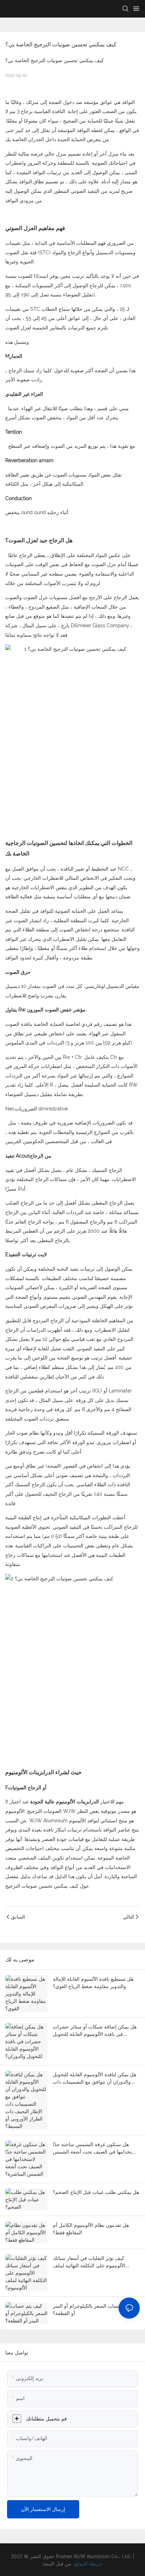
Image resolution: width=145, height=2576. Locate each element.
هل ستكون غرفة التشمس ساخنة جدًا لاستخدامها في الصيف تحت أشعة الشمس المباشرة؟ (96, 2148)
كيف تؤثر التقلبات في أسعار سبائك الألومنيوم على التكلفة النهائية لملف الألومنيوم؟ (89, 2262)
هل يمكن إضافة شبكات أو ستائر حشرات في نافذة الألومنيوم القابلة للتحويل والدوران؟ (95, 2031)
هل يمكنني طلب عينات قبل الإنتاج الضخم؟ (96, 2192)
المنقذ (48, 2564)
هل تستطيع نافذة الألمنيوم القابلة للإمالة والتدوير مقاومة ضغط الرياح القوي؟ (93, 1982)
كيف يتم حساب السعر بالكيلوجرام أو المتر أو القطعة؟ (96, 2309)
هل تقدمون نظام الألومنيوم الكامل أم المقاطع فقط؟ (91, 2229)
